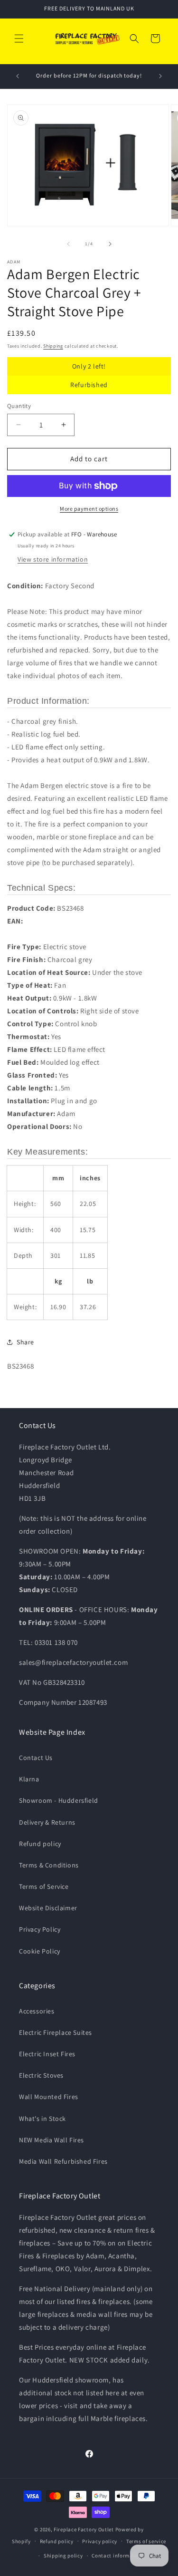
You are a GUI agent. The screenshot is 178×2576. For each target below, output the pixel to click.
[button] (19, 39)
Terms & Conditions (49, 1865)
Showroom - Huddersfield (59, 1800)
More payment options (89, 509)
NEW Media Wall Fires (52, 2140)
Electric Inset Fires (47, 2054)
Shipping (53, 346)
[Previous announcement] (18, 76)
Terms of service (146, 2541)
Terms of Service (44, 1886)
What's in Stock (42, 2119)
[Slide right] (110, 244)
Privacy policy (100, 2541)
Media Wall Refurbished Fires (63, 2161)
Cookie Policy (40, 1951)
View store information (53, 559)
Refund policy (40, 1844)
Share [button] (25, 1342)
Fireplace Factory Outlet (84, 2529)
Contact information (117, 2556)
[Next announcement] (160, 76)
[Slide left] (68, 244)
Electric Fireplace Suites (56, 2032)
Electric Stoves (41, 2075)
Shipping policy (63, 2556)
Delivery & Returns (47, 1822)
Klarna (29, 1779)
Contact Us (36, 1758)
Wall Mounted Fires (49, 2097)
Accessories (37, 2011)
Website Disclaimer (48, 1908)
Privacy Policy (40, 1929)
